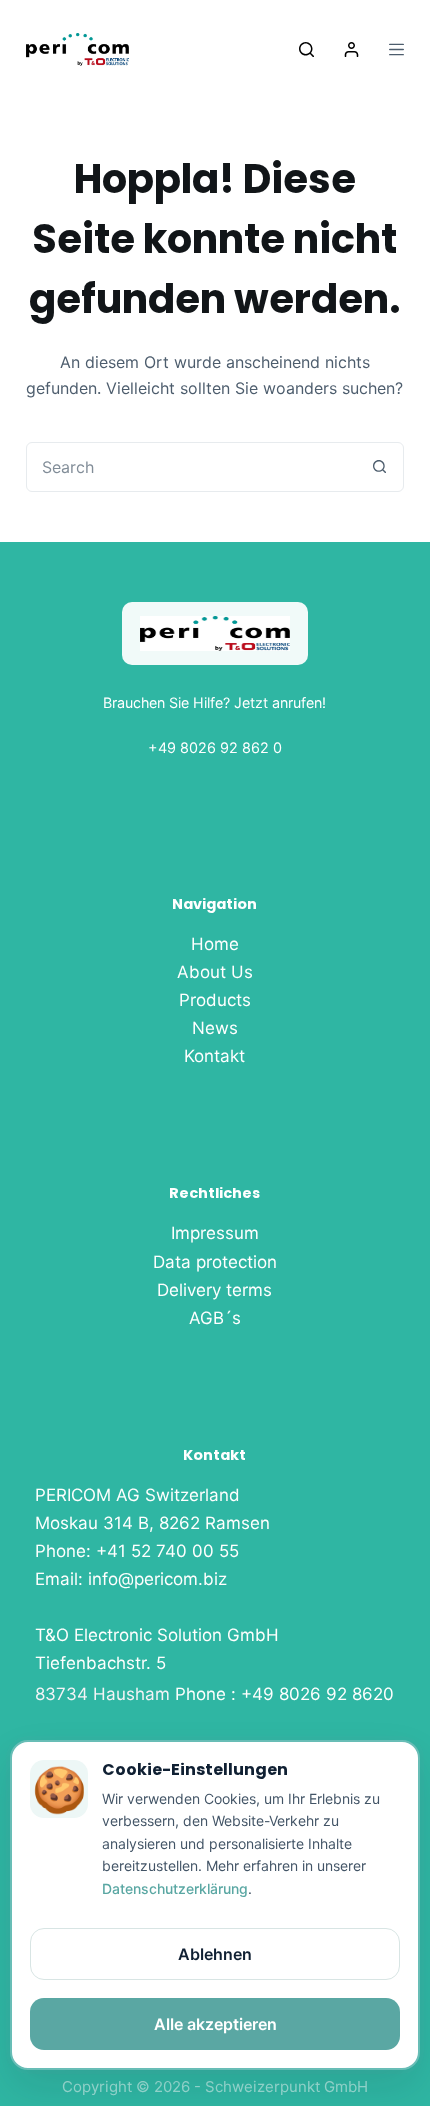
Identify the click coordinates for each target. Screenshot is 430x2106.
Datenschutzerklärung (175, 1888)
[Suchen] (306, 49)
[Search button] (379, 467)
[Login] (351, 49)
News (215, 1028)
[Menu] (396, 49)
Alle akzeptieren (215, 2024)
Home (215, 944)
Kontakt (214, 1056)
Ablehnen (215, 1954)
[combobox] (191, 467)
